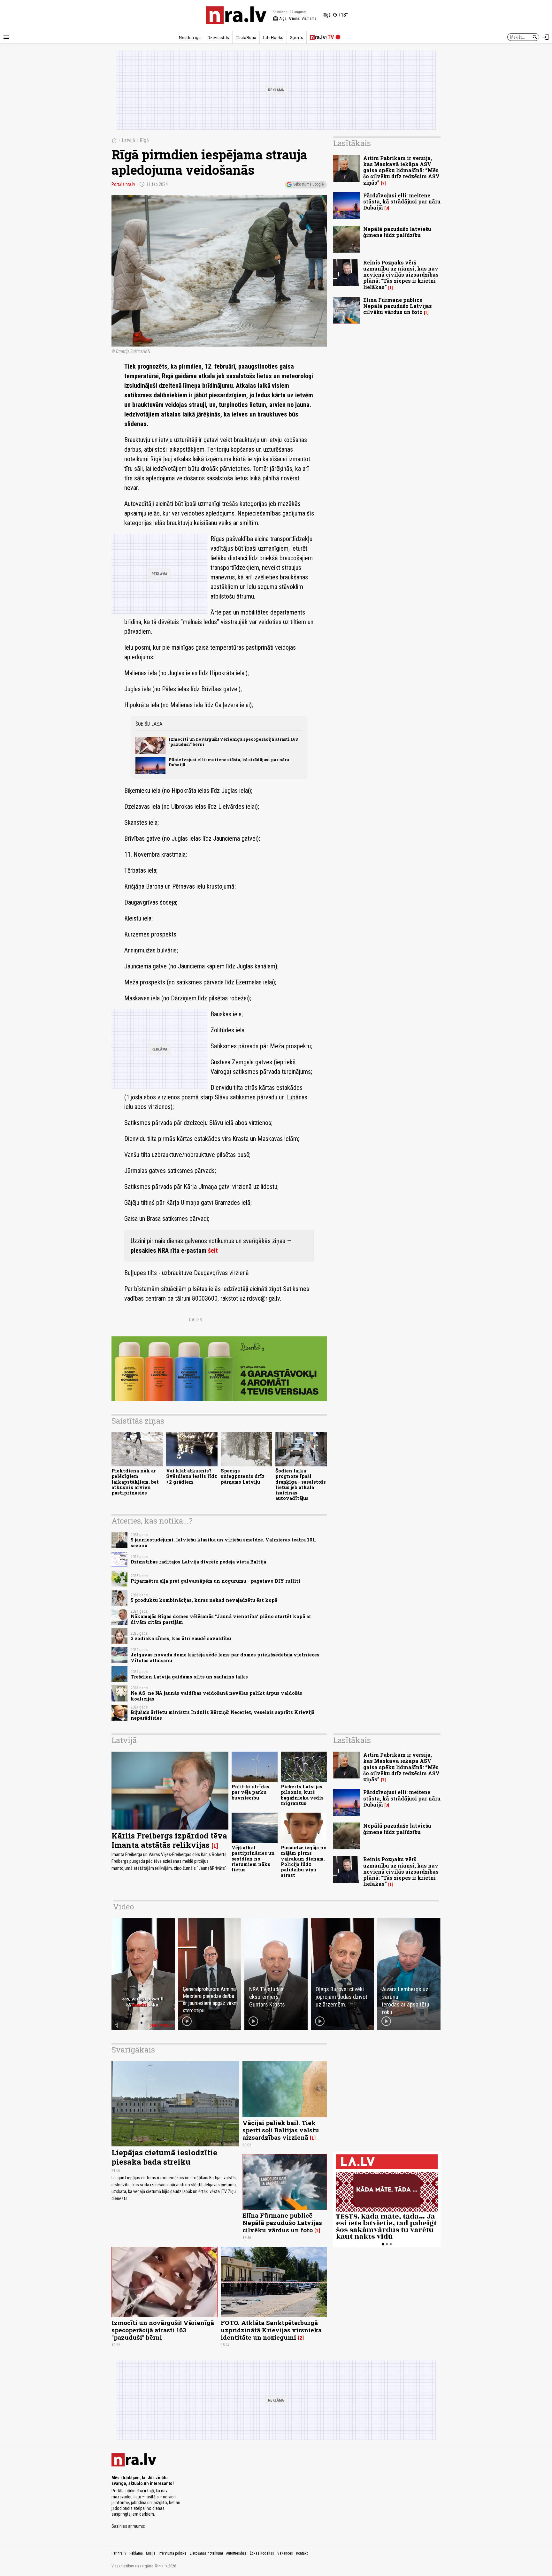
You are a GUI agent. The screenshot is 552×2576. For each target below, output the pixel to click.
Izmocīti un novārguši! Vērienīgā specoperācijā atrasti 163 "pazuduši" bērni (233, 741)
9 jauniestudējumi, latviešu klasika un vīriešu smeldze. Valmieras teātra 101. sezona (223, 1542)
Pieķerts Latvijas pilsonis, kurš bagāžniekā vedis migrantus (302, 1795)
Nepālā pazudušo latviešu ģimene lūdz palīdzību (397, 232)
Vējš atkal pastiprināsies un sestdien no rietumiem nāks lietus (253, 1859)
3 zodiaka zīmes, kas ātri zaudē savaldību (181, 1638)
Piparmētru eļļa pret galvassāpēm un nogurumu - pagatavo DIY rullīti (215, 1581)
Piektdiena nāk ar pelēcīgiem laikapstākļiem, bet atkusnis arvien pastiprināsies (135, 1482)
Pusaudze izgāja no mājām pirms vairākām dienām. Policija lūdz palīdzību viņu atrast (304, 1861)
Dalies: (196, 1320)
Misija (151, 2553)
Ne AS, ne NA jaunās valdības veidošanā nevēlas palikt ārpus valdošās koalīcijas (216, 1696)
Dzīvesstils (218, 37)
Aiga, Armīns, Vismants (295, 19)
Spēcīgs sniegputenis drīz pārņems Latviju (243, 1476)
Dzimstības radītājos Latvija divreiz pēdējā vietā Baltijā (198, 1562)
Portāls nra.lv (123, 184)
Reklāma (136, 2553)
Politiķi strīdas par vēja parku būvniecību (250, 1792)
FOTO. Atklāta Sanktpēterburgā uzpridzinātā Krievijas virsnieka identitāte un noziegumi (271, 2330)
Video (123, 1907)
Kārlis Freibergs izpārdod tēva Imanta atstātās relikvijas (169, 1840)
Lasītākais (352, 143)
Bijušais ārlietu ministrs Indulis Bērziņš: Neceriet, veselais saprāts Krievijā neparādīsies (222, 1715)
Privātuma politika (173, 2553)
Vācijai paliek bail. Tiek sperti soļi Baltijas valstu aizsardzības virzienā (281, 2130)
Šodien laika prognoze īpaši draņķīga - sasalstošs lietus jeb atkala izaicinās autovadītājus (301, 1484)
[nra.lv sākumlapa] (236, 15)
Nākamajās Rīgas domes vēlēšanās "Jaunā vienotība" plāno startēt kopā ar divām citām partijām (221, 1619)
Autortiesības (236, 2553)
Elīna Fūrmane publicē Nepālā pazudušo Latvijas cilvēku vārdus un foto (398, 306)
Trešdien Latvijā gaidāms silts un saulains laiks (189, 1677)
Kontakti (302, 2553)
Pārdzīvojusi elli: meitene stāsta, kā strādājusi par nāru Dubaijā (229, 762)
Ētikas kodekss (262, 2553)
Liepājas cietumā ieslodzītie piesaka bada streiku (164, 2157)
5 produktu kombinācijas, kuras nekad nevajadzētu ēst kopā (204, 1600)
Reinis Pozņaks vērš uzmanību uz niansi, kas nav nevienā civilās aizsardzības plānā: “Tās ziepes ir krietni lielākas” (401, 275)
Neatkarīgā (190, 37)
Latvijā (128, 140)
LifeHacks (273, 37)
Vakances (285, 2553)
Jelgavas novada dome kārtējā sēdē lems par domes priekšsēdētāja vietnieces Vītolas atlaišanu (225, 1657)
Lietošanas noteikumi (206, 2553)
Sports (297, 37)
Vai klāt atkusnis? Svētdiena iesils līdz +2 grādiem (192, 1476)
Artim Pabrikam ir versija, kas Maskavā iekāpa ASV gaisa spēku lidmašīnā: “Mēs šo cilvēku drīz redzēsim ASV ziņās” (401, 170)
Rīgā (144, 140)
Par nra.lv (119, 2553)
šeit (213, 1250)
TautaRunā (246, 37)
